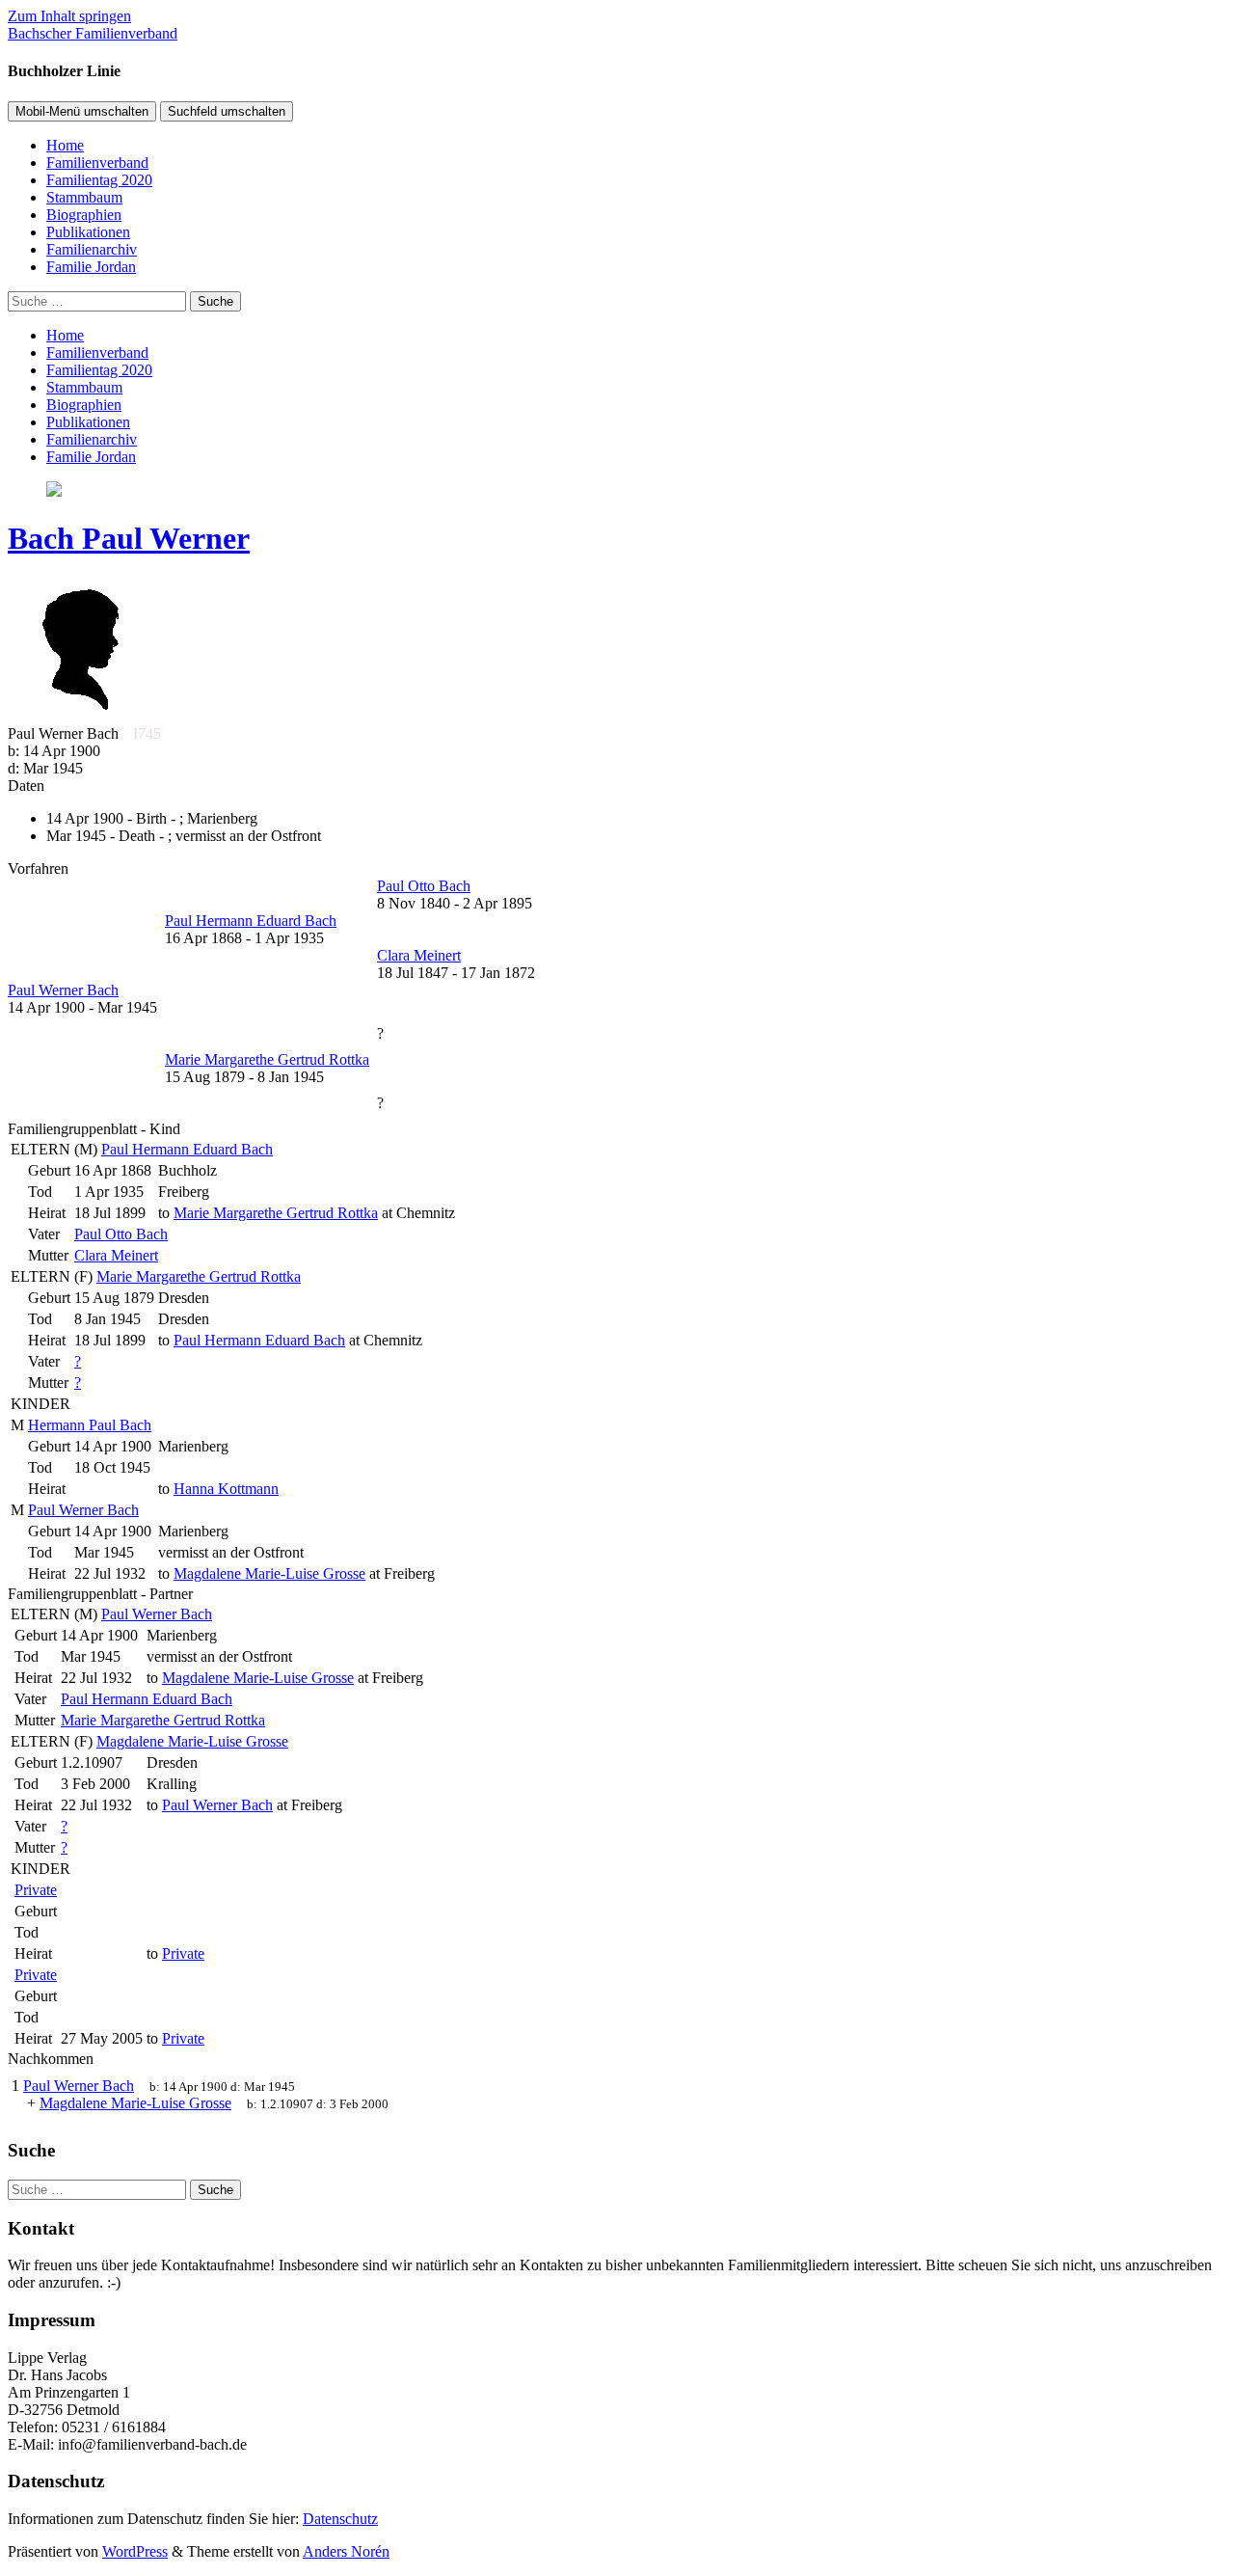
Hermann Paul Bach (90, 1425)
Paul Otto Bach (121, 1234)
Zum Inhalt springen (69, 16)
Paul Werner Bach (83, 1510)
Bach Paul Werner (129, 538)
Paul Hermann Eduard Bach (187, 1149)
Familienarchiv (92, 249)
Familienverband (97, 163)
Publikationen (88, 232)
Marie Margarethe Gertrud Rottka (199, 1276)
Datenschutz (340, 2519)
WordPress (135, 2551)
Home (65, 145)
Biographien (84, 215)
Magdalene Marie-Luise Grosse (192, 1741)
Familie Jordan (91, 267)
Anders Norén (346, 2551)
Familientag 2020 (99, 180)
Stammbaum (84, 197)
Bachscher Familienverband (93, 33)
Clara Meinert (116, 1255)
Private (36, 1890)
